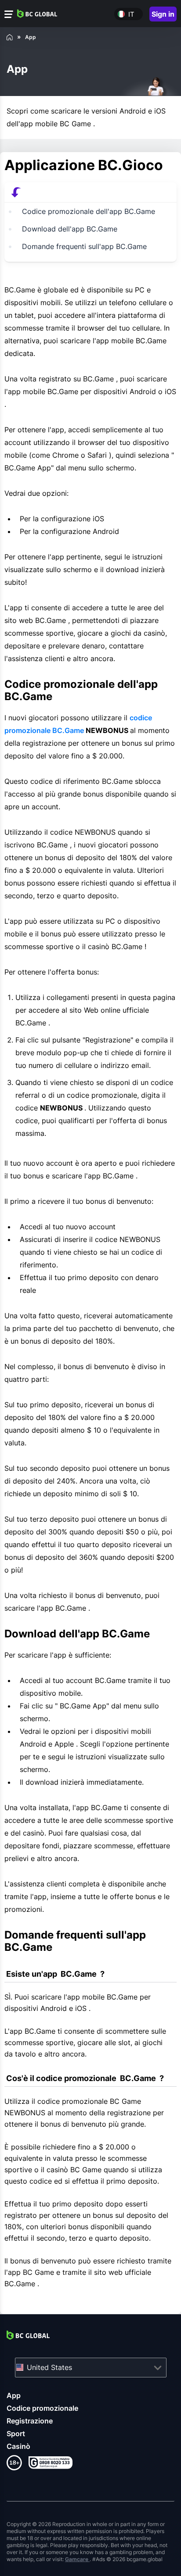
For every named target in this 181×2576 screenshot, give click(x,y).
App (14, 2395)
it (131, 14)
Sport (16, 2434)
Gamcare (77, 2559)
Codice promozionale (42, 2408)
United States (49, 2367)
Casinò (18, 2446)
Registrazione (30, 2421)
